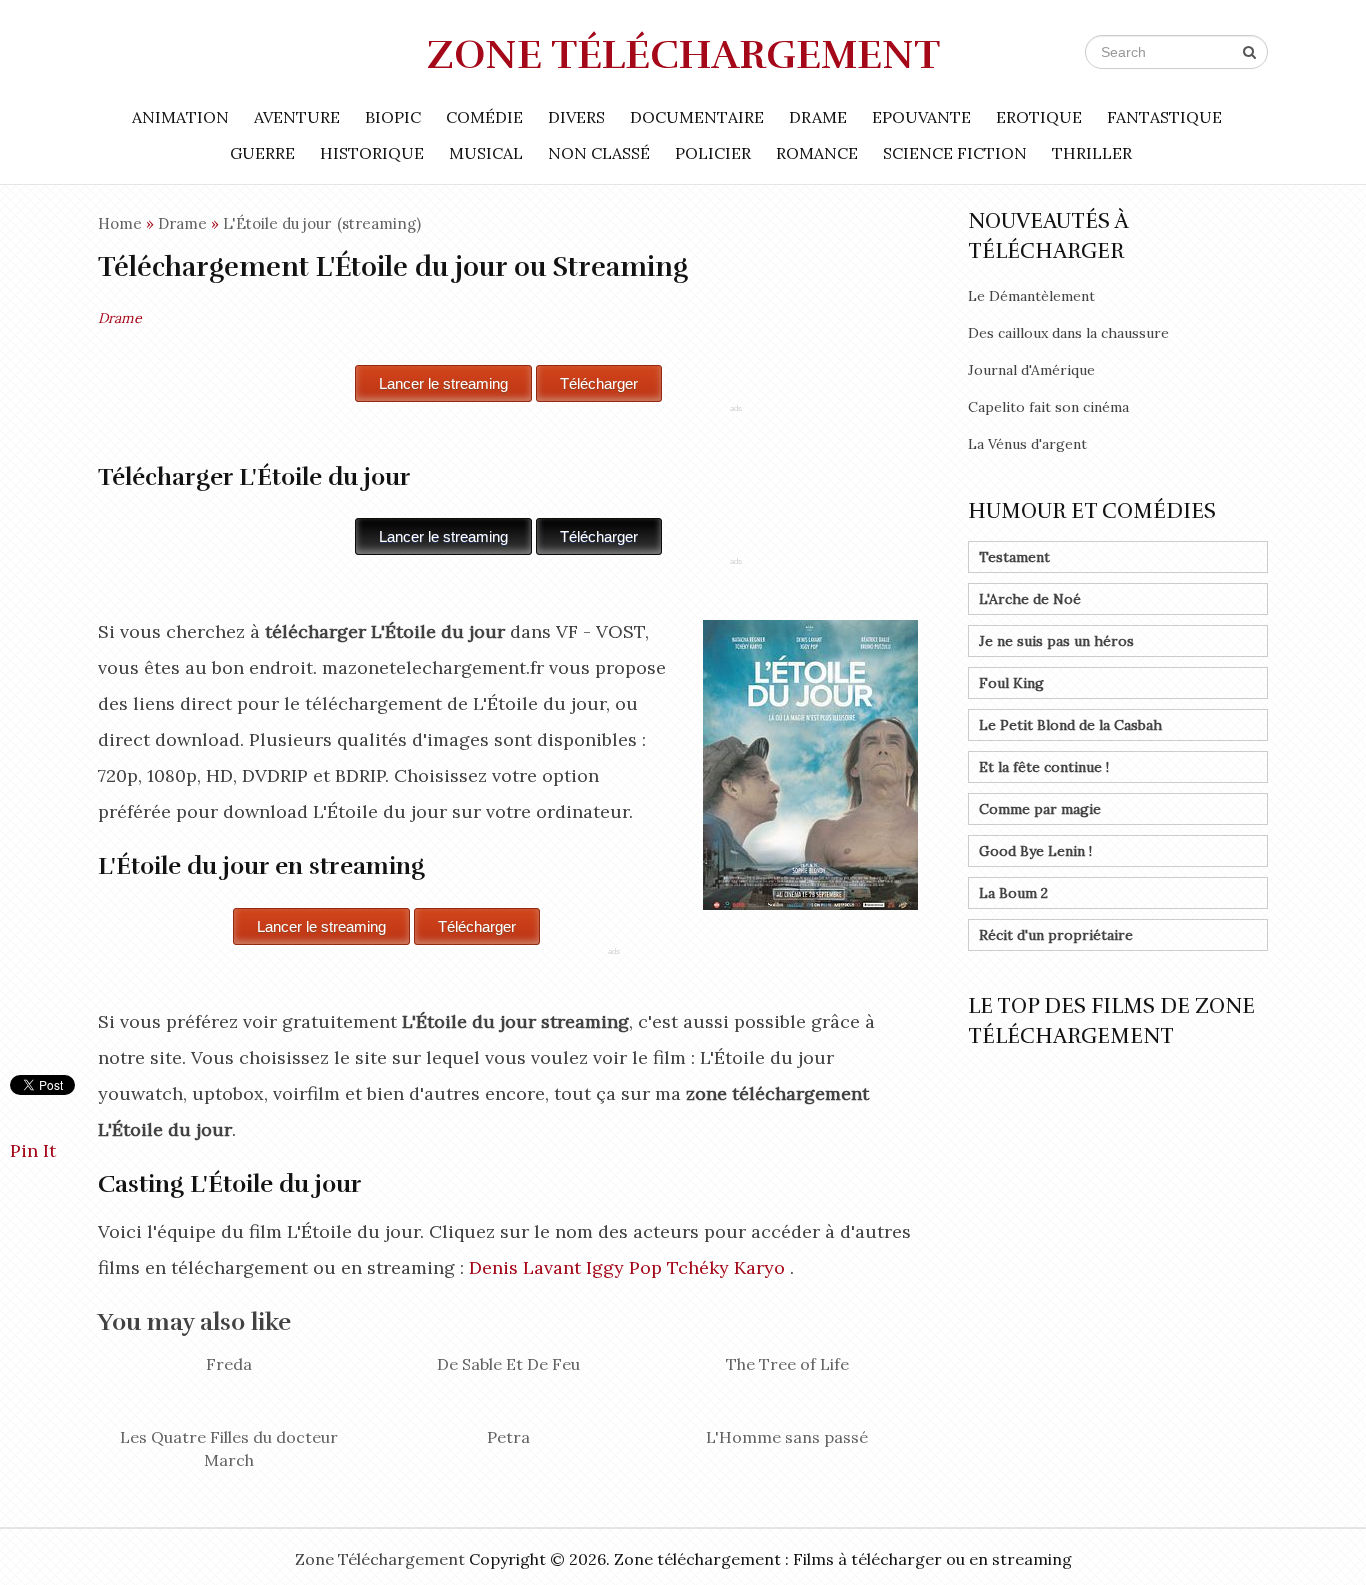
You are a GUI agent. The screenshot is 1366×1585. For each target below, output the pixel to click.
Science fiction (955, 153)
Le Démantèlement (1031, 296)
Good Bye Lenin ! (1035, 851)
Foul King (1011, 683)
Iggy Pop (624, 1267)
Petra (508, 1437)
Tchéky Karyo (726, 1267)
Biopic (393, 117)
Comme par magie (1040, 809)
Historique (372, 153)
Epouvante (921, 117)
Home (120, 223)
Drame (818, 117)
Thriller (1092, 153)
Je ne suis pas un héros (1056, 641)
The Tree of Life (787, 1364)
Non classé (599, 153)
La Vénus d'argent (1027, 444)
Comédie (484, 117)
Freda (229, 1364)
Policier (713, 153)
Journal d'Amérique (1031, 370)
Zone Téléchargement (683, 55)
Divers (576, 117)
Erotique (1039, 117)
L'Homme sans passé (787, 1437)
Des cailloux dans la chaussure (1068, 333)
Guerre (262, 153)
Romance (817, 153)
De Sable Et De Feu (508, 1364)
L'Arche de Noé (1030, 599)
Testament (1014, 557)
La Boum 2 (1013, 893)
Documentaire (697, 117)
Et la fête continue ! (1044, 767)
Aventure (297, 117)
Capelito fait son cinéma (1048, 407)
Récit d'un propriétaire (1056, 935)
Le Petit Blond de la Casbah (1070, 725)
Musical (486, 153)
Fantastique (1164, 117)
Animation (180, 117)
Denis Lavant (525, 1267)
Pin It (33, 1150)
